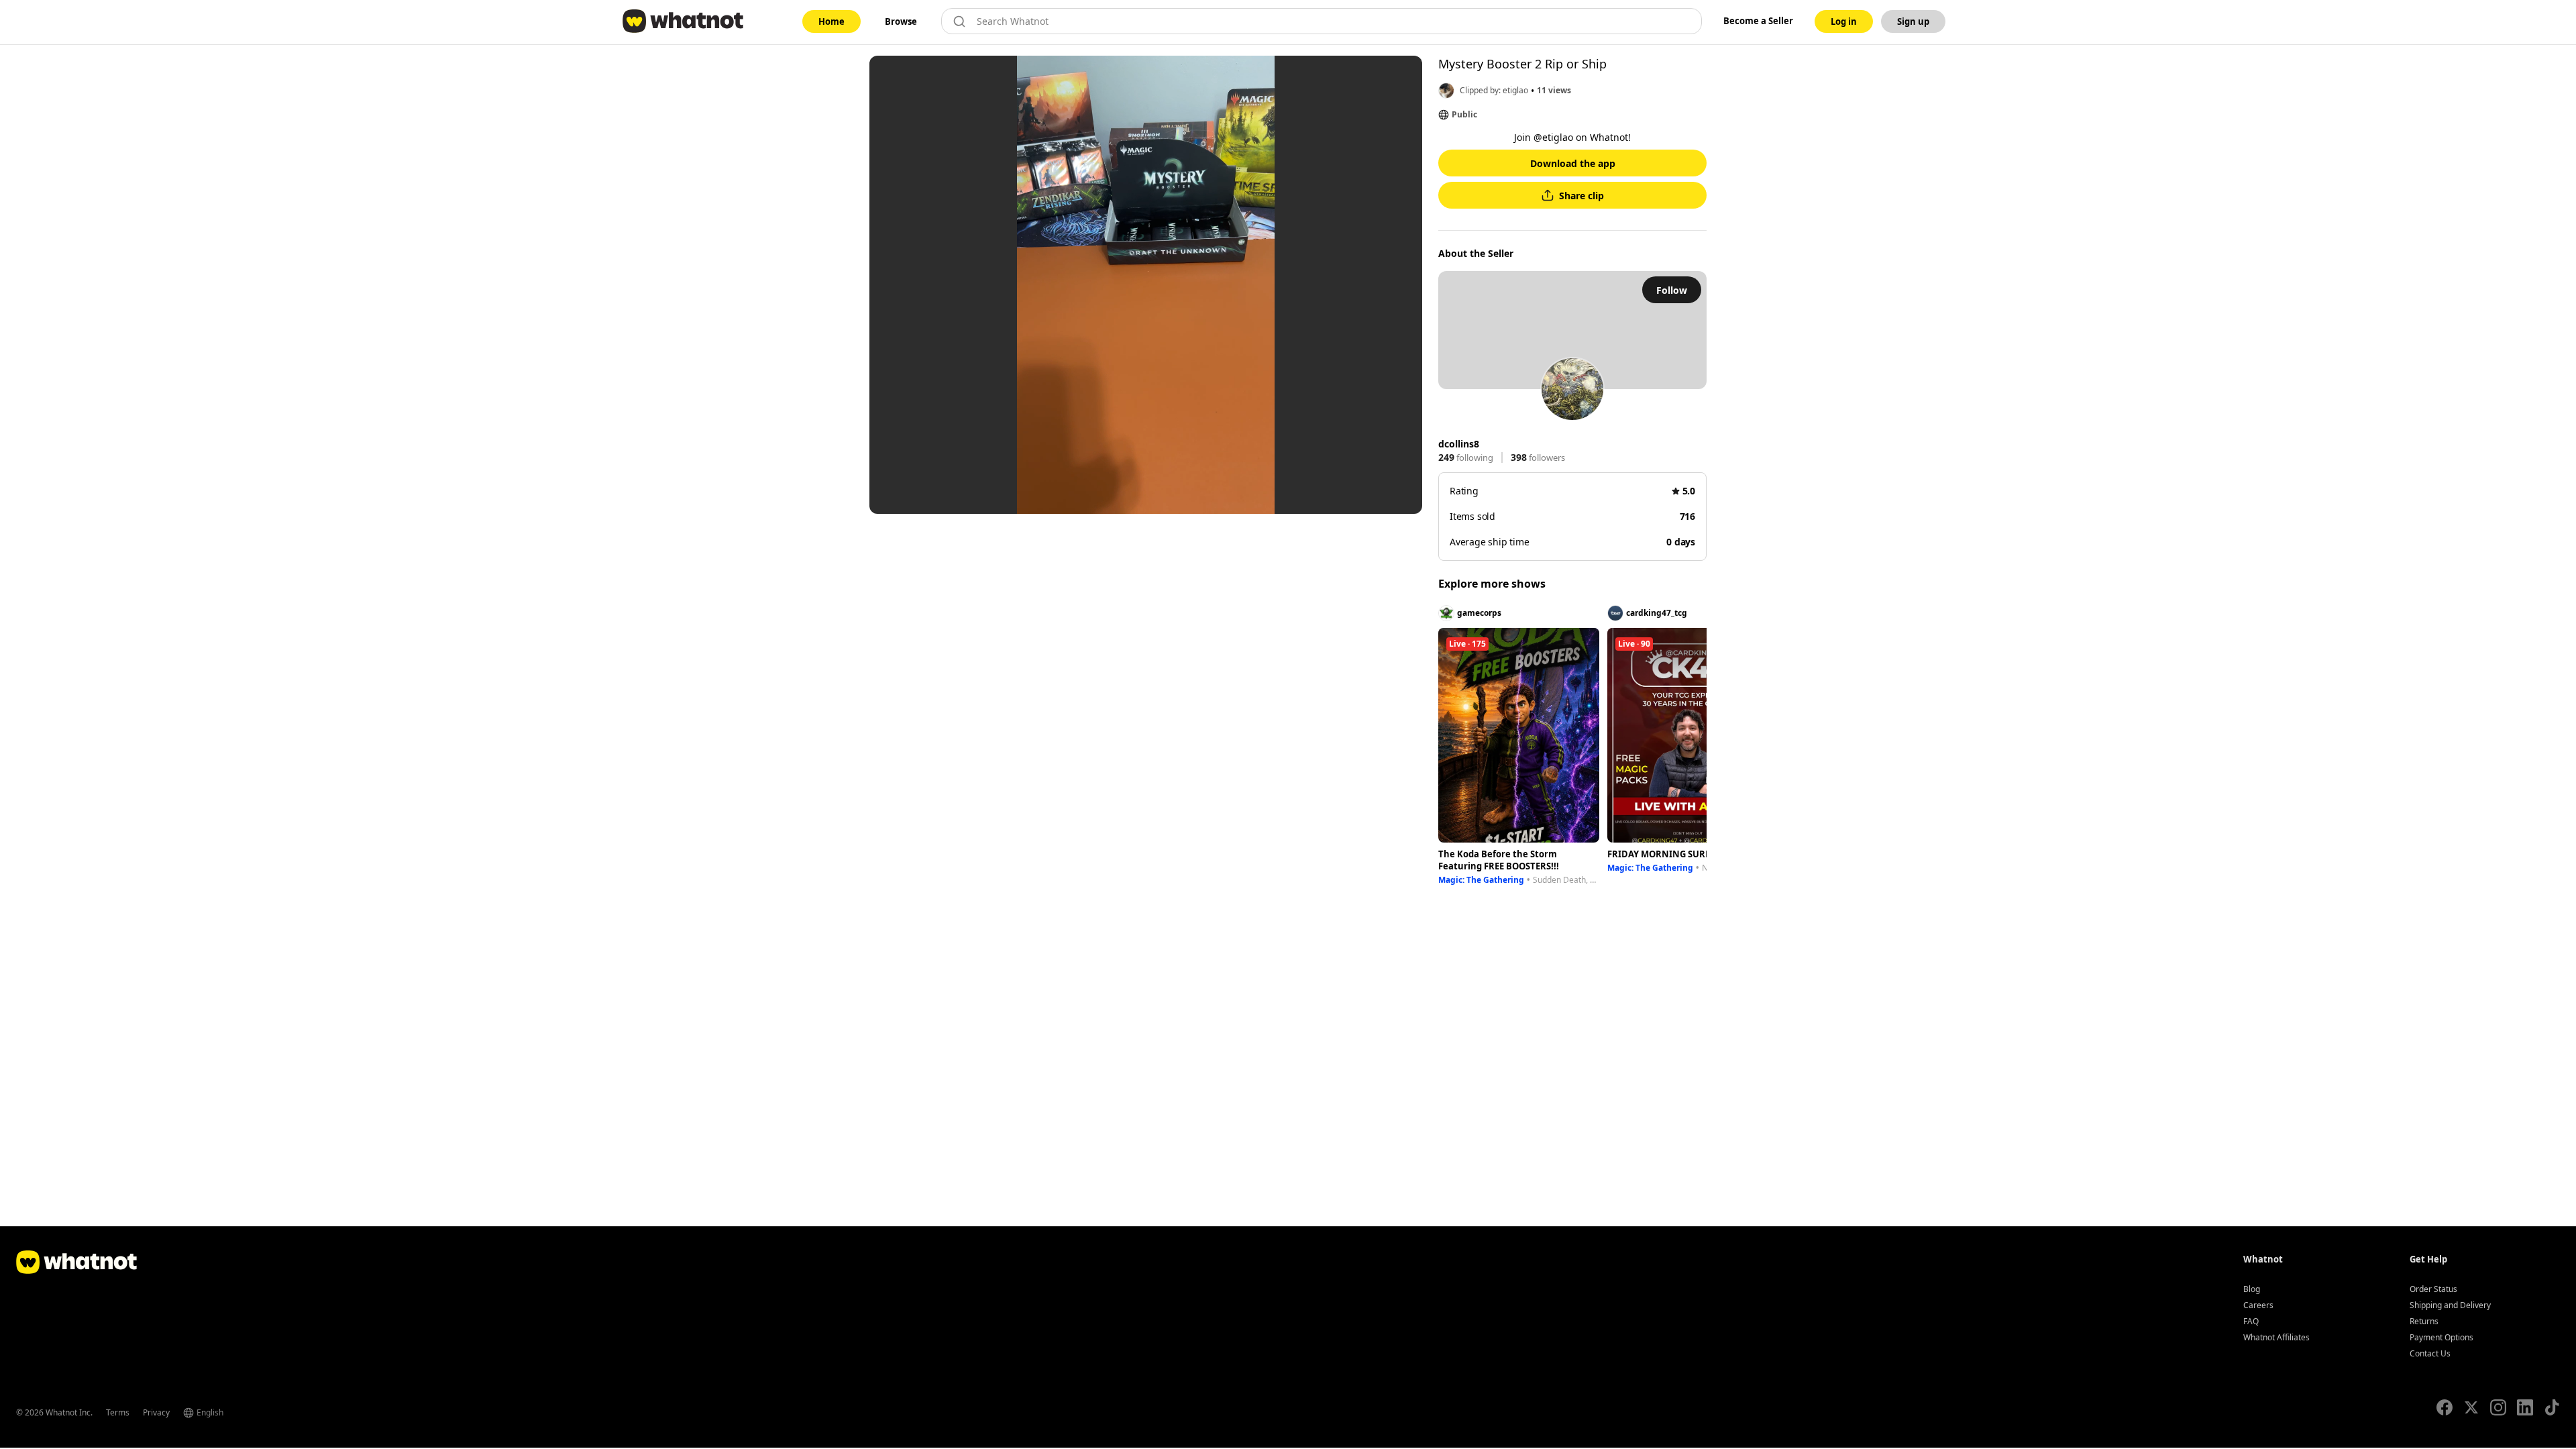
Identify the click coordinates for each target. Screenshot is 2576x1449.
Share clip (1581, 196)
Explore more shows (1492, 584)
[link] (831, 21)
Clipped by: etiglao (1494, 90)
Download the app (1573, 163)
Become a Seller (1758, 21)
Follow (1672, 290)
